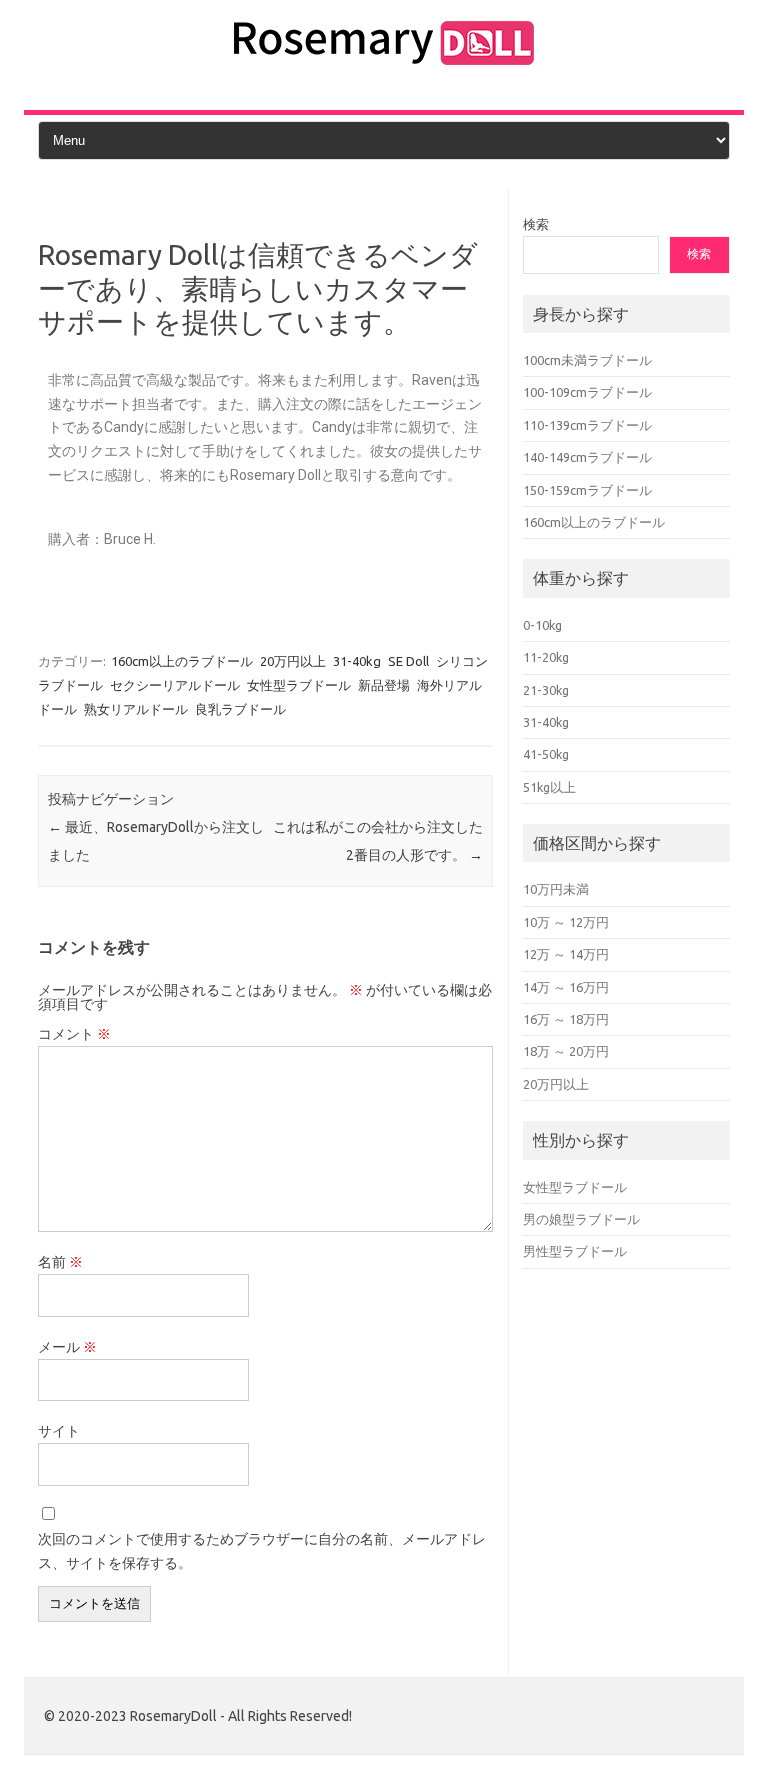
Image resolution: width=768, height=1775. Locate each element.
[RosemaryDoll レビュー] (384, 69)
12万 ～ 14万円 (566, 954)
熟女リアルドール (136, 709)
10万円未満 (556, 889)
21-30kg (546, 690)
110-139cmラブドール (587, 425)
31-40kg (357, 661)
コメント (74, 1034)
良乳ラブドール (240, 709)
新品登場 (384, 685)
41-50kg (546, 754)
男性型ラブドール (575, 1251)
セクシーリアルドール (175, 685)
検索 (536, 224)
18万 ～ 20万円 (566, 1051)
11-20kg (546, 657)
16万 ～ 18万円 (566, 1019)
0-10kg (542, 625)
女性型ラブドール (299, 685)
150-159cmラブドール (587, 490)
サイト (59, 1431)
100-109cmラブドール (587, 392)
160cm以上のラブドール (182, 661)
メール (67, 1347)
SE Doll (408, 661)
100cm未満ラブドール (587, 360)
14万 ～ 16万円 (566, 987)
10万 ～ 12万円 (566, 922)
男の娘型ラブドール (581, 1219)
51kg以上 (549, 787)
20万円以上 (293, 661)
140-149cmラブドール (587, 457)
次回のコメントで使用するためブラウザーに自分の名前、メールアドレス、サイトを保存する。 (262, 1551)
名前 (60, 1262)
